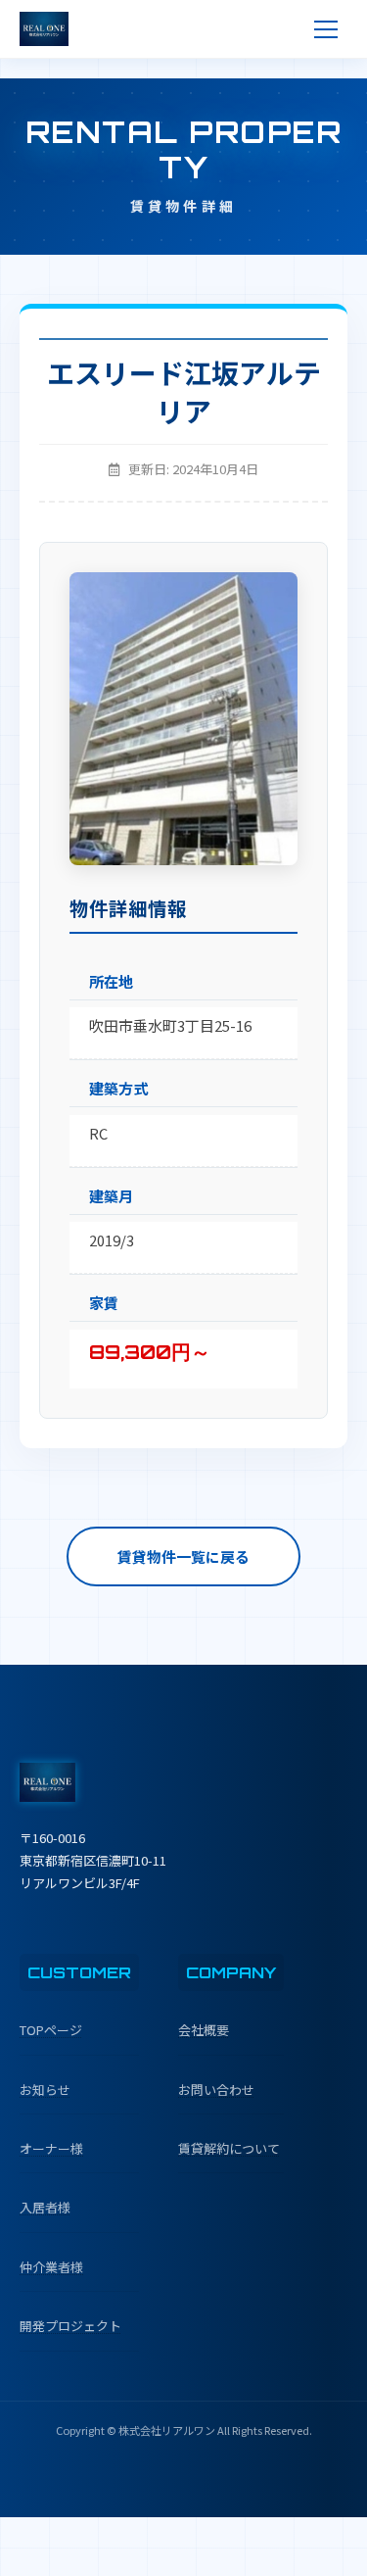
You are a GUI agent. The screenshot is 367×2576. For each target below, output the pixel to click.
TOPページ (51, 2030)
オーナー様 (51, 2148)
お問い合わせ (216, 2090)
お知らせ (45, 2090)
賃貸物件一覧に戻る (183, 1556)
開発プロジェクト (70, 2326)
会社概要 (204, 2030)
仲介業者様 (51, 2267)
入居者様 (45, 2207)
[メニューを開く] (326, 29)
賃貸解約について (229, 2148)
